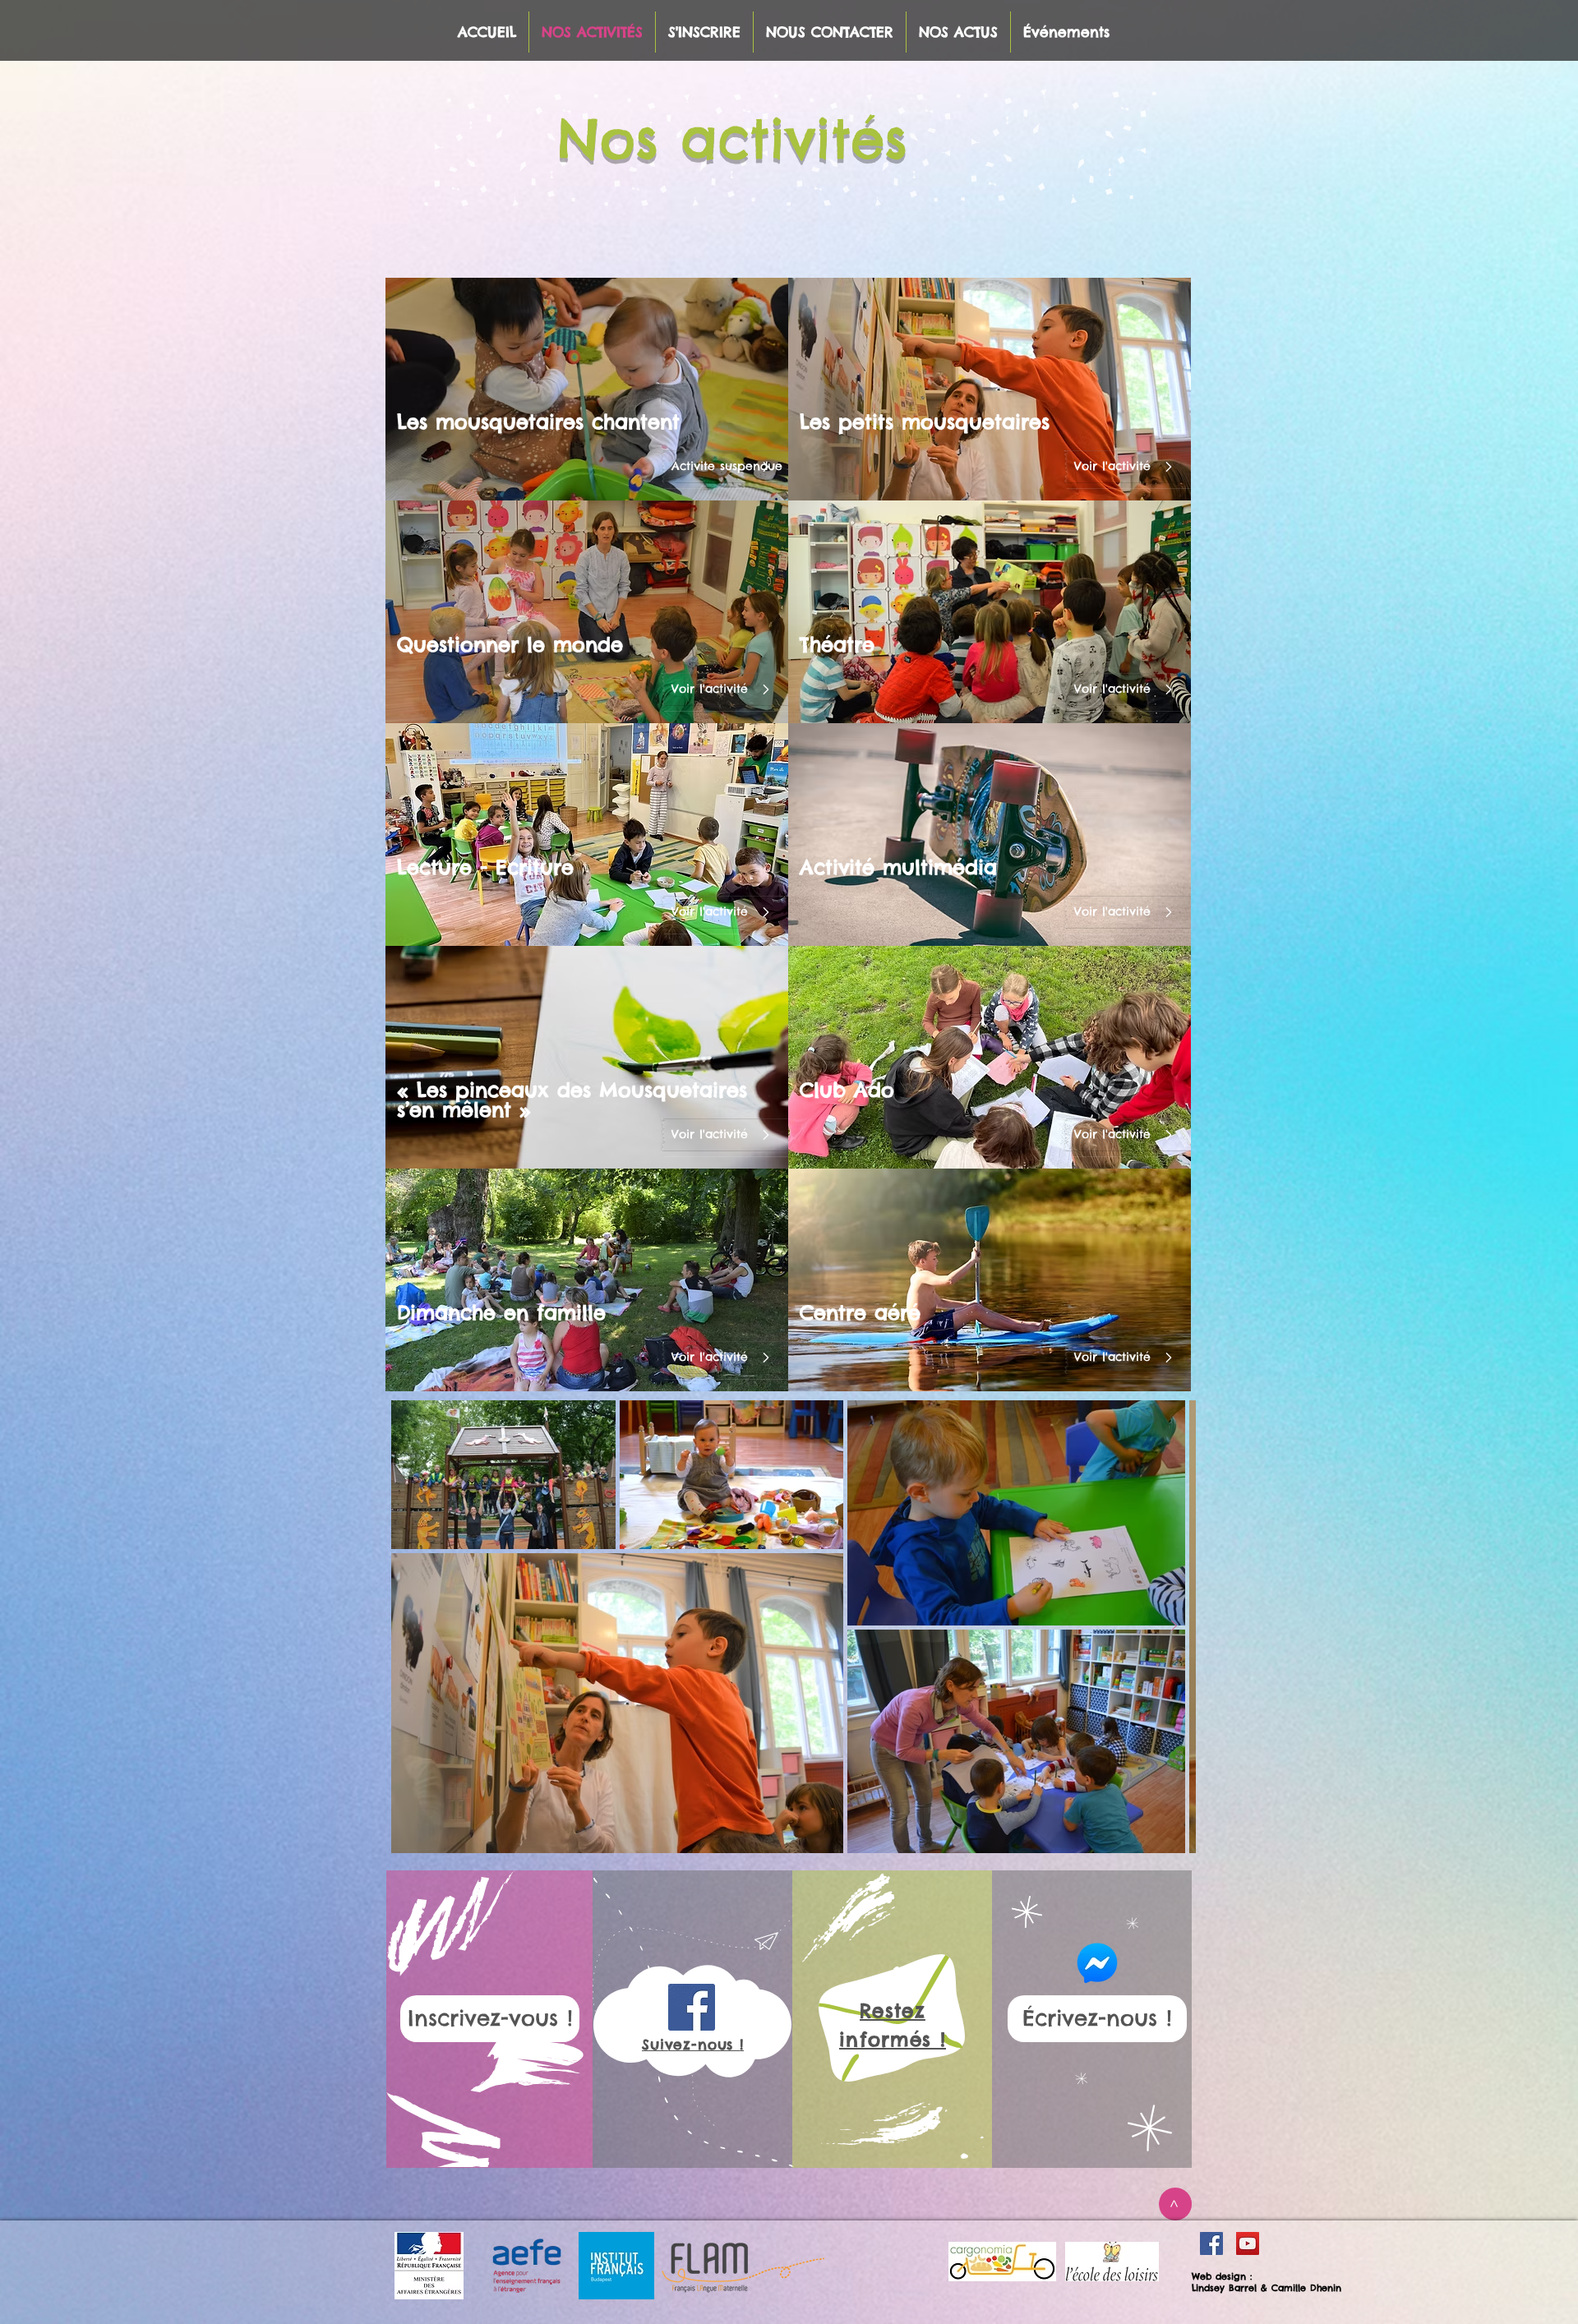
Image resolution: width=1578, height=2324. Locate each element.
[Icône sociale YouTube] (1248, 2243)
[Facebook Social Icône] (1211, 2243)
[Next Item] (1174, 1626)
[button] (742, 467)
